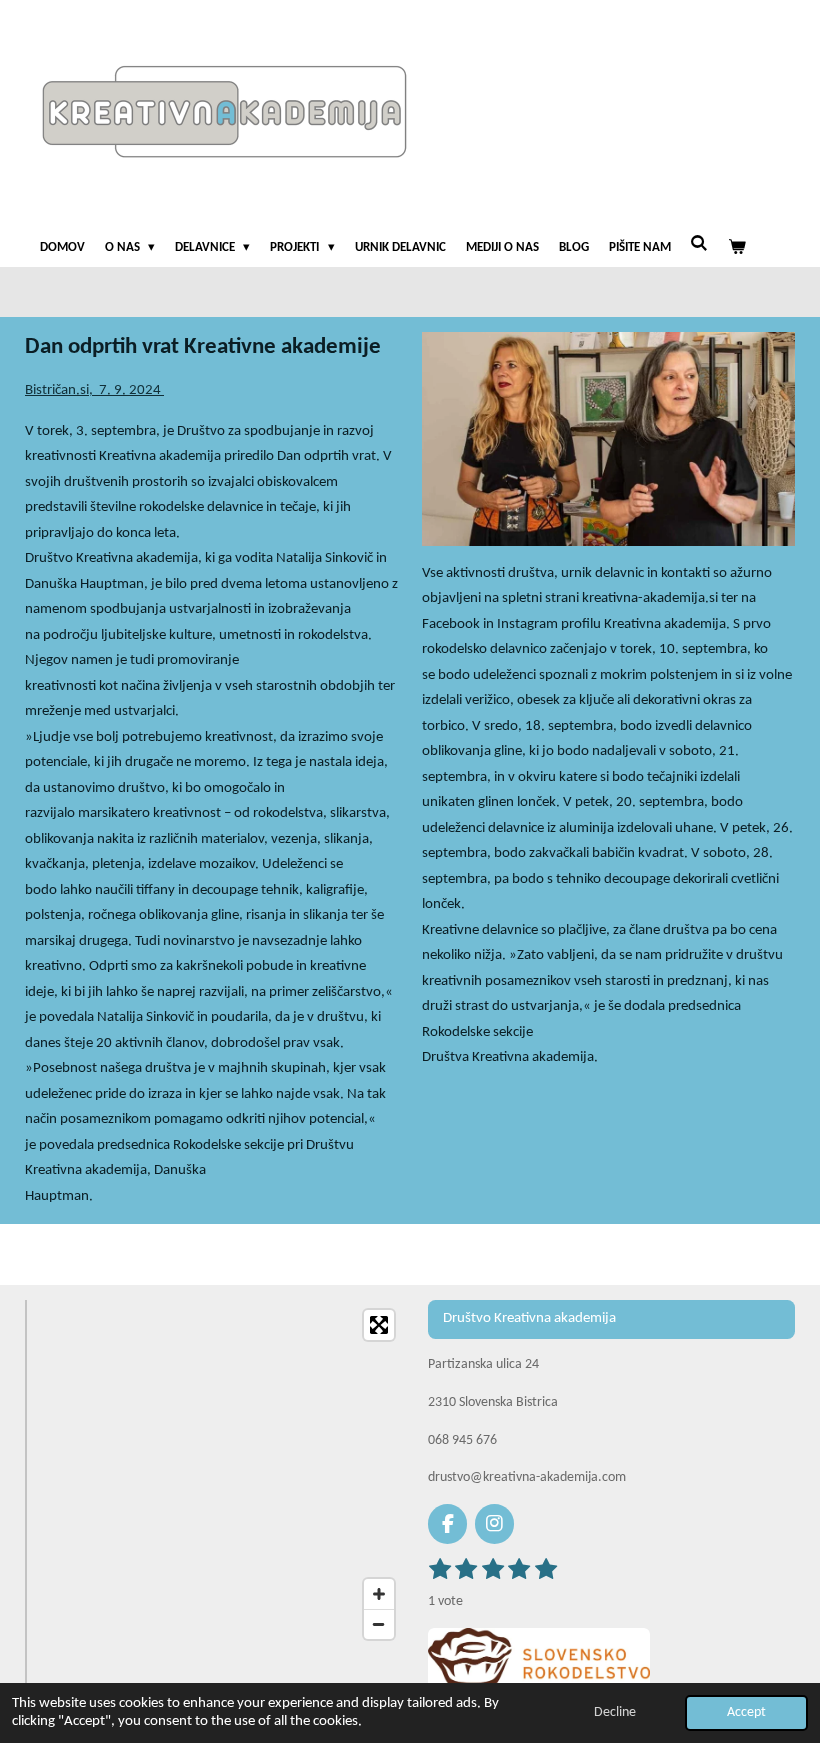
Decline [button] (615, 1712)
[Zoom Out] (379, 1624)
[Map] (221, 1475)
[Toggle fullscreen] (379, 1325)
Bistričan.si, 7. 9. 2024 (94, 390)
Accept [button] (746, 1712)
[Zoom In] (379, 1594)
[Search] (700, 245)
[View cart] (738, 248)
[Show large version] (539, 1659)
